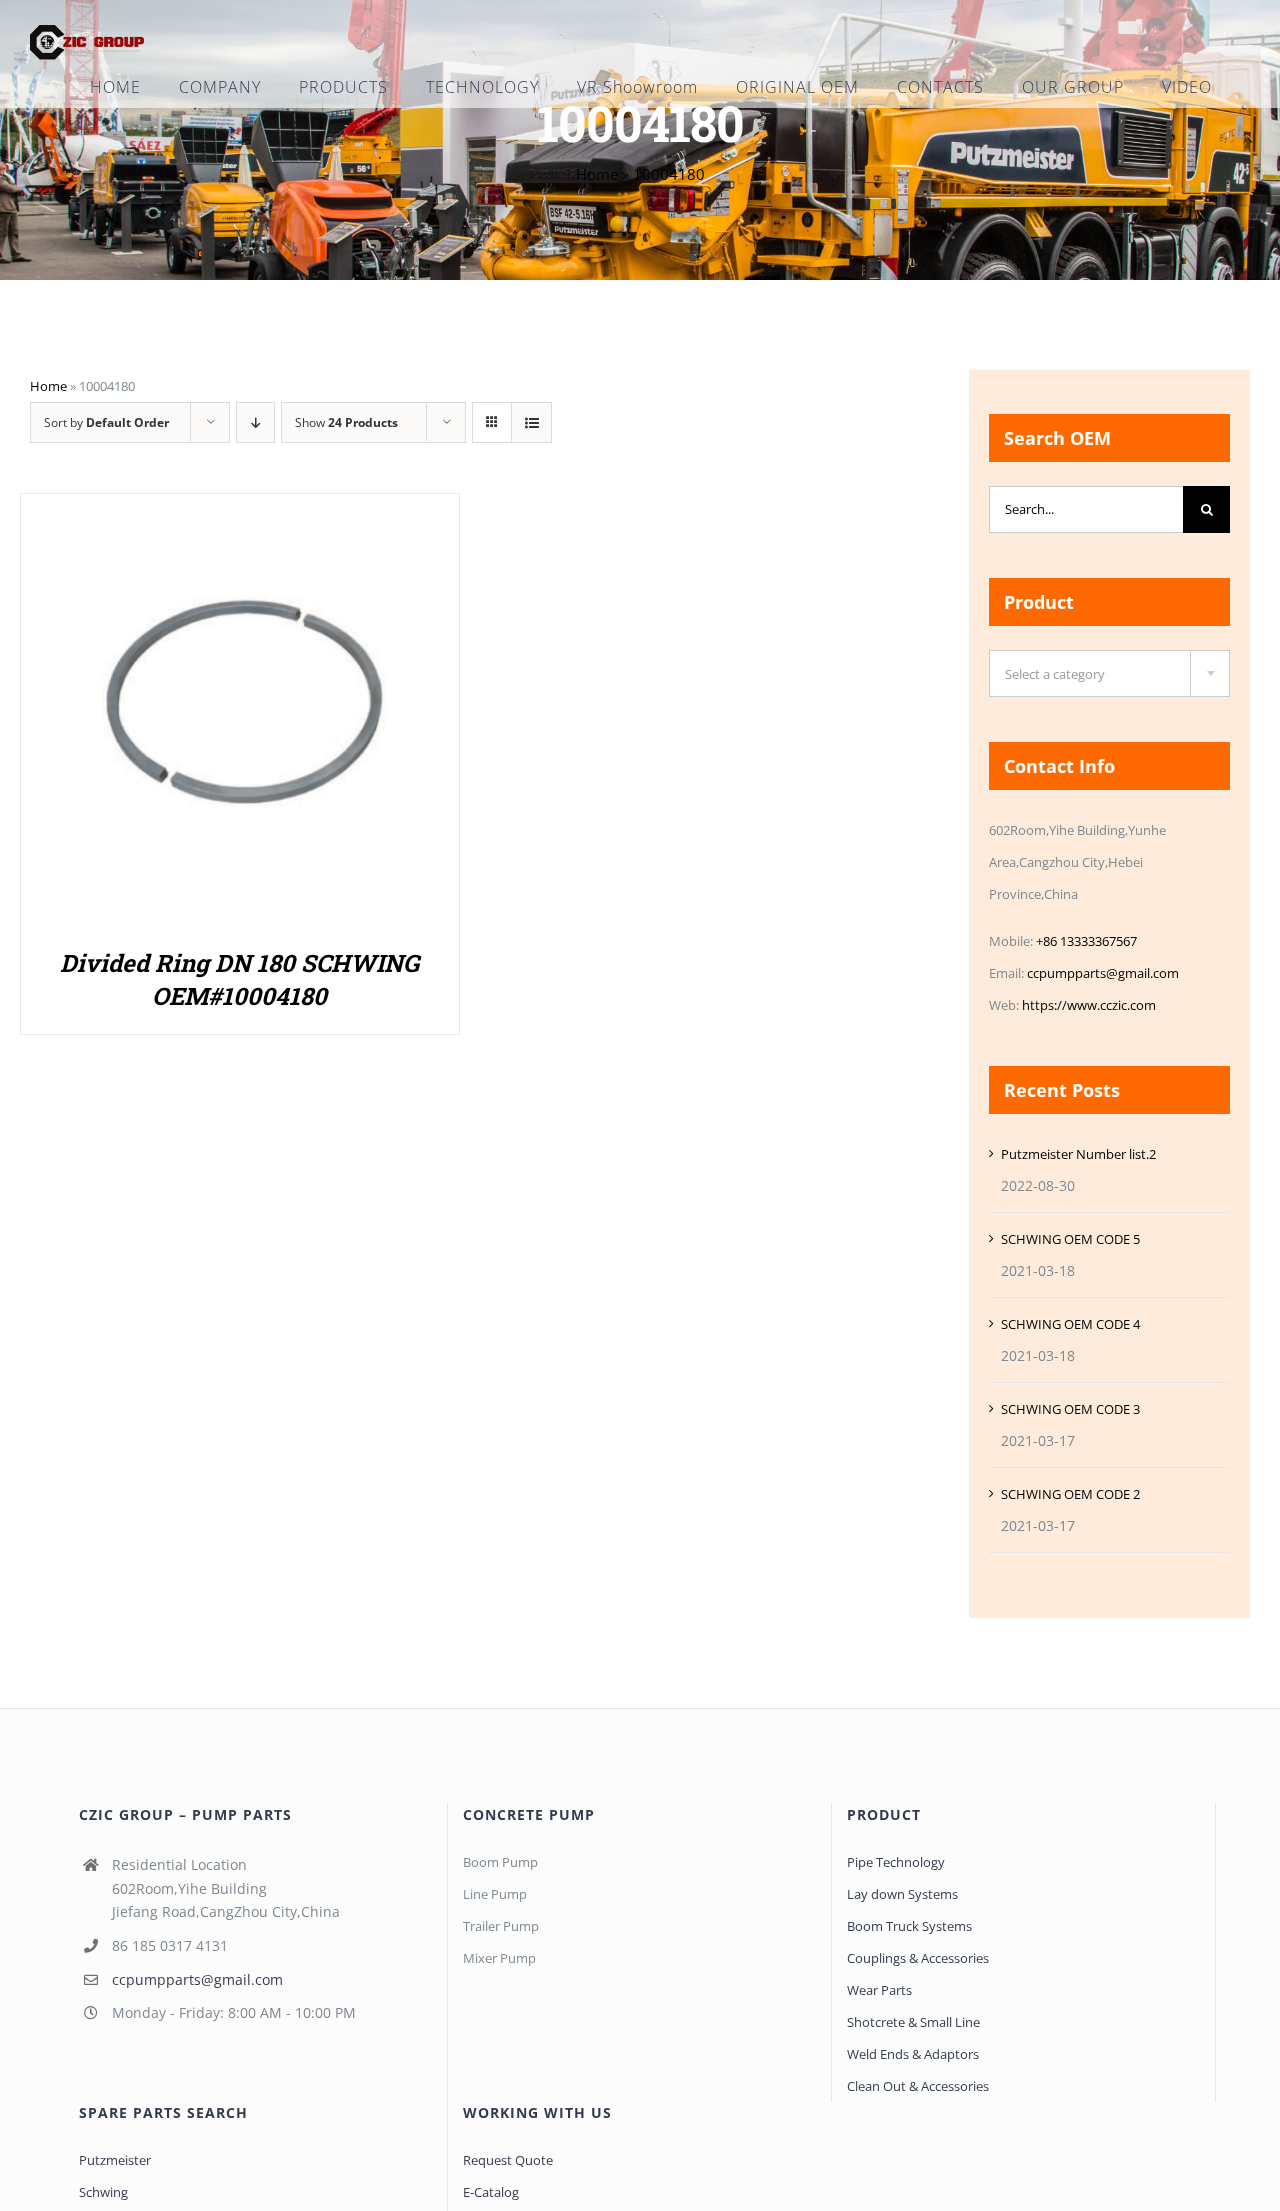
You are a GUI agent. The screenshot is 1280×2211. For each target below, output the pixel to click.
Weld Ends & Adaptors (913, 2054)
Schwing (103, 2192)
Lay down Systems (902, 1894)
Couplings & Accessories (918, 1958)
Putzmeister (115, 2160)
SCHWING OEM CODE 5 (1070, 1239)
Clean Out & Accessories (918, 2086)
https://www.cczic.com (1089, 1005)
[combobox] (1109, 673)
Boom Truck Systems (909, 1926)
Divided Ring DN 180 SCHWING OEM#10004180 (239, 980)
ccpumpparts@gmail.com (1103, 973)
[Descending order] (255, 422)
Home (597, 174)
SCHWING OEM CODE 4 (1070, 1324)
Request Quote (508, 2160)
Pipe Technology (896, 1862)
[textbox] (1109, 674)
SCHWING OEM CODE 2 (1070, 1494)
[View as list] (531, 422)
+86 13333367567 (1086, 941)
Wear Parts (879, 1990)
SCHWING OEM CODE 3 (1070, 1409)
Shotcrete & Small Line (913, 2022)
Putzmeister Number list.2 (1078, 1154)
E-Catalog (491, 2192)
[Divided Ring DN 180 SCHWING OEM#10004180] (240, 515)
